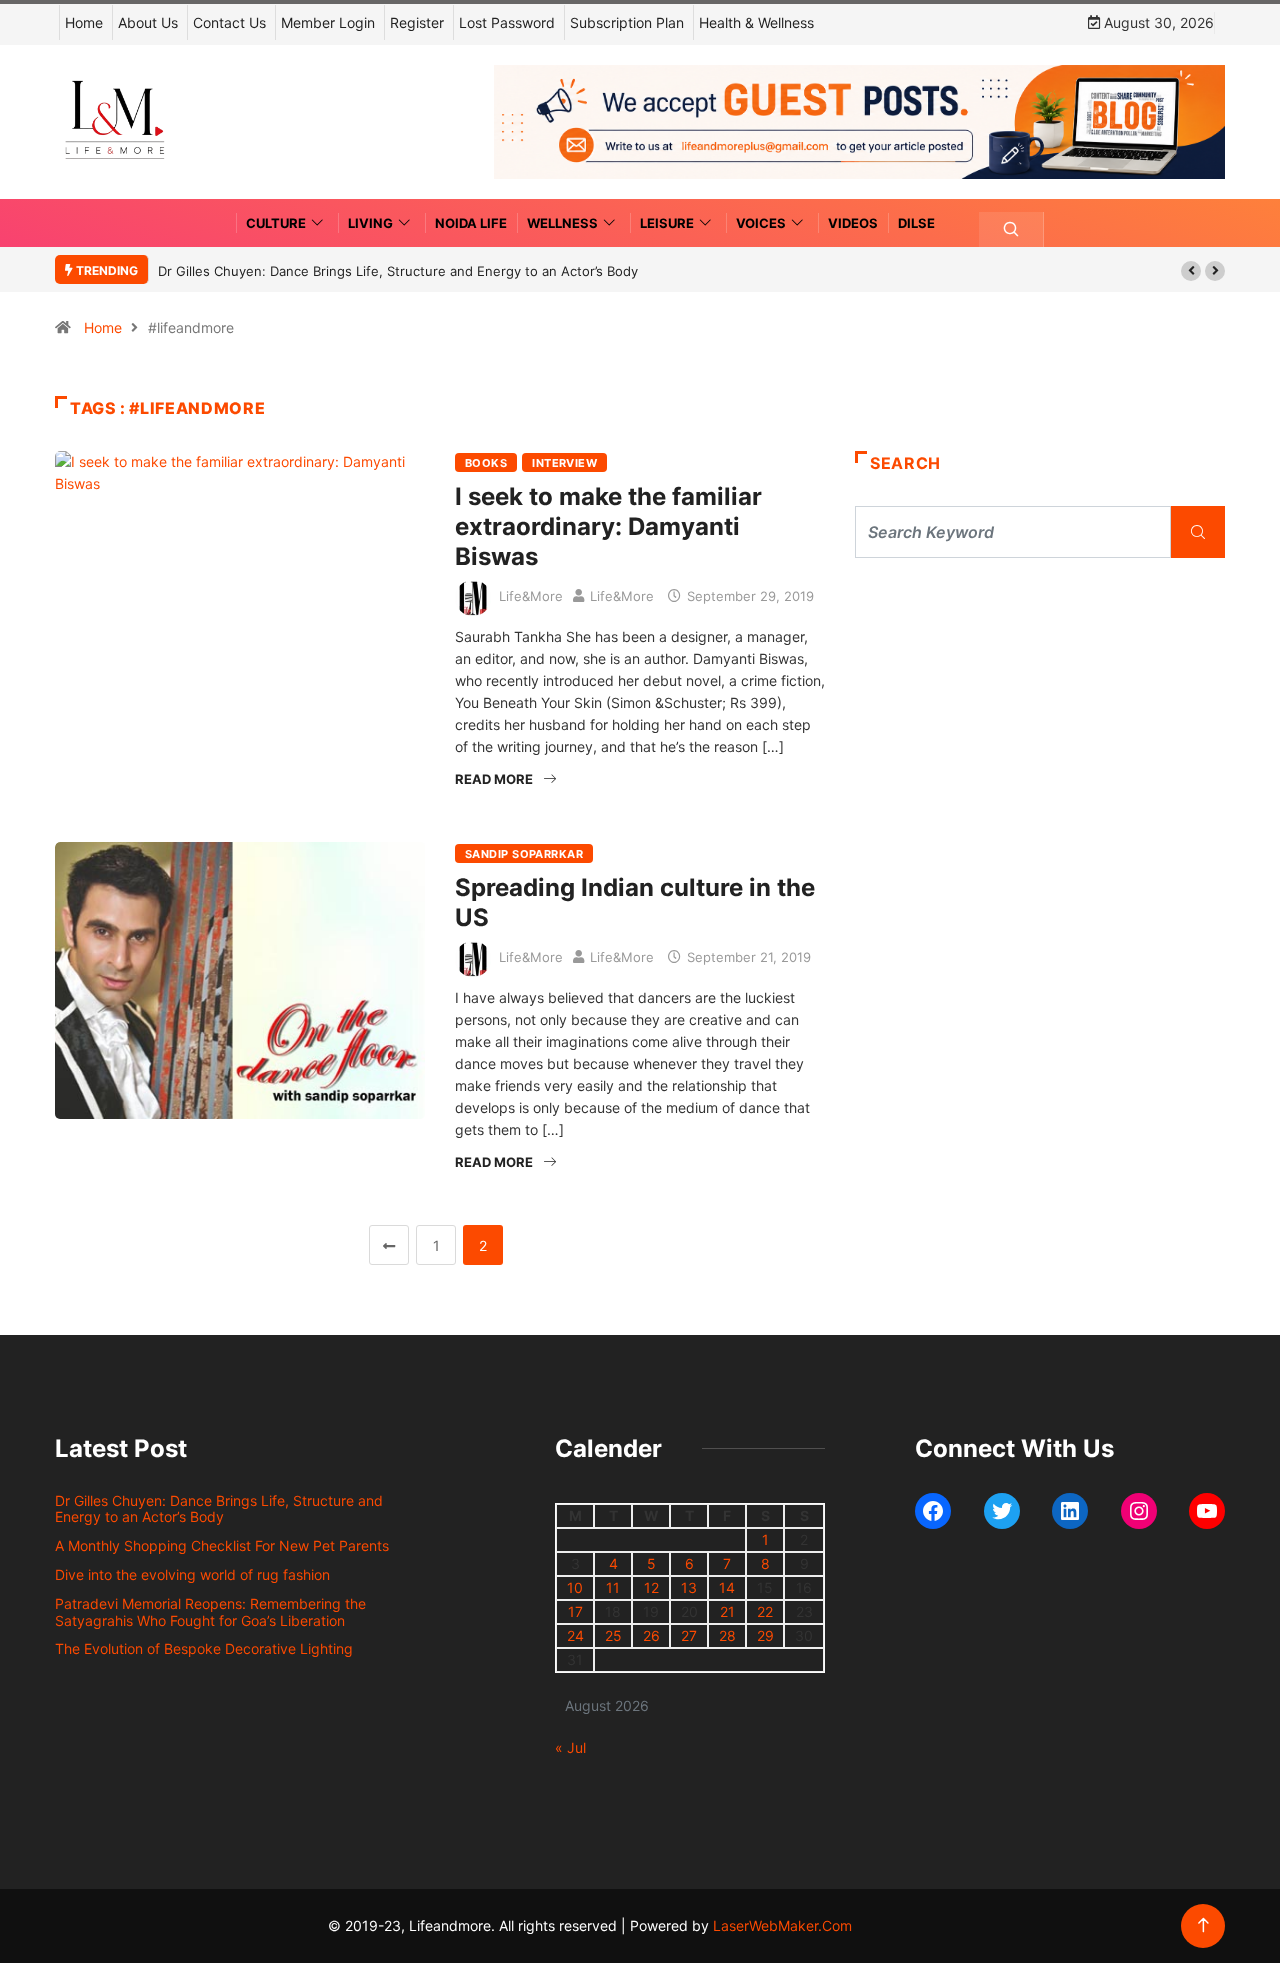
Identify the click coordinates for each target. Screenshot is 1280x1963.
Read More (494, 779)
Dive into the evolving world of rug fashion (196, 1574)
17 (575, 1611)
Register (417, 22)
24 (575, 1635)
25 (613, 1635)
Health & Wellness (756, 22)
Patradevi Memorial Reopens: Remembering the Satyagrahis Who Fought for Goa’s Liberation (210, 1612)
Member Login (328, 22)
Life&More (531, 596)
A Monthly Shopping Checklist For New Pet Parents (222, 1545)
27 (689, 1635)
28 (727, 1635)
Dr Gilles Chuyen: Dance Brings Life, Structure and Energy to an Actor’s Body (398, 271)
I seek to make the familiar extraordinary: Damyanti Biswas (608, 526)
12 (651, 1587)
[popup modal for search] (1011, 229)
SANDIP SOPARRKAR (524, 854)
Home (84, 22)
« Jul (570, 1747)
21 (727, 1611)
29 (765, 1635)
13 (689, 1587)
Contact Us (229, 22)
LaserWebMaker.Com (782, 1925)
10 (575, 1587)
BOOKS (486, 463)
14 (727, 1587)
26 (651, 1635)
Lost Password (507, 22)
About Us (148, 22)
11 (613, 1587)
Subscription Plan (627, 22)
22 (765, 1611)
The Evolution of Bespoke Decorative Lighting (204, 1648)
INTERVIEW (564, 463)
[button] (1191, 271)
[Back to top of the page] (1203, 1925)
